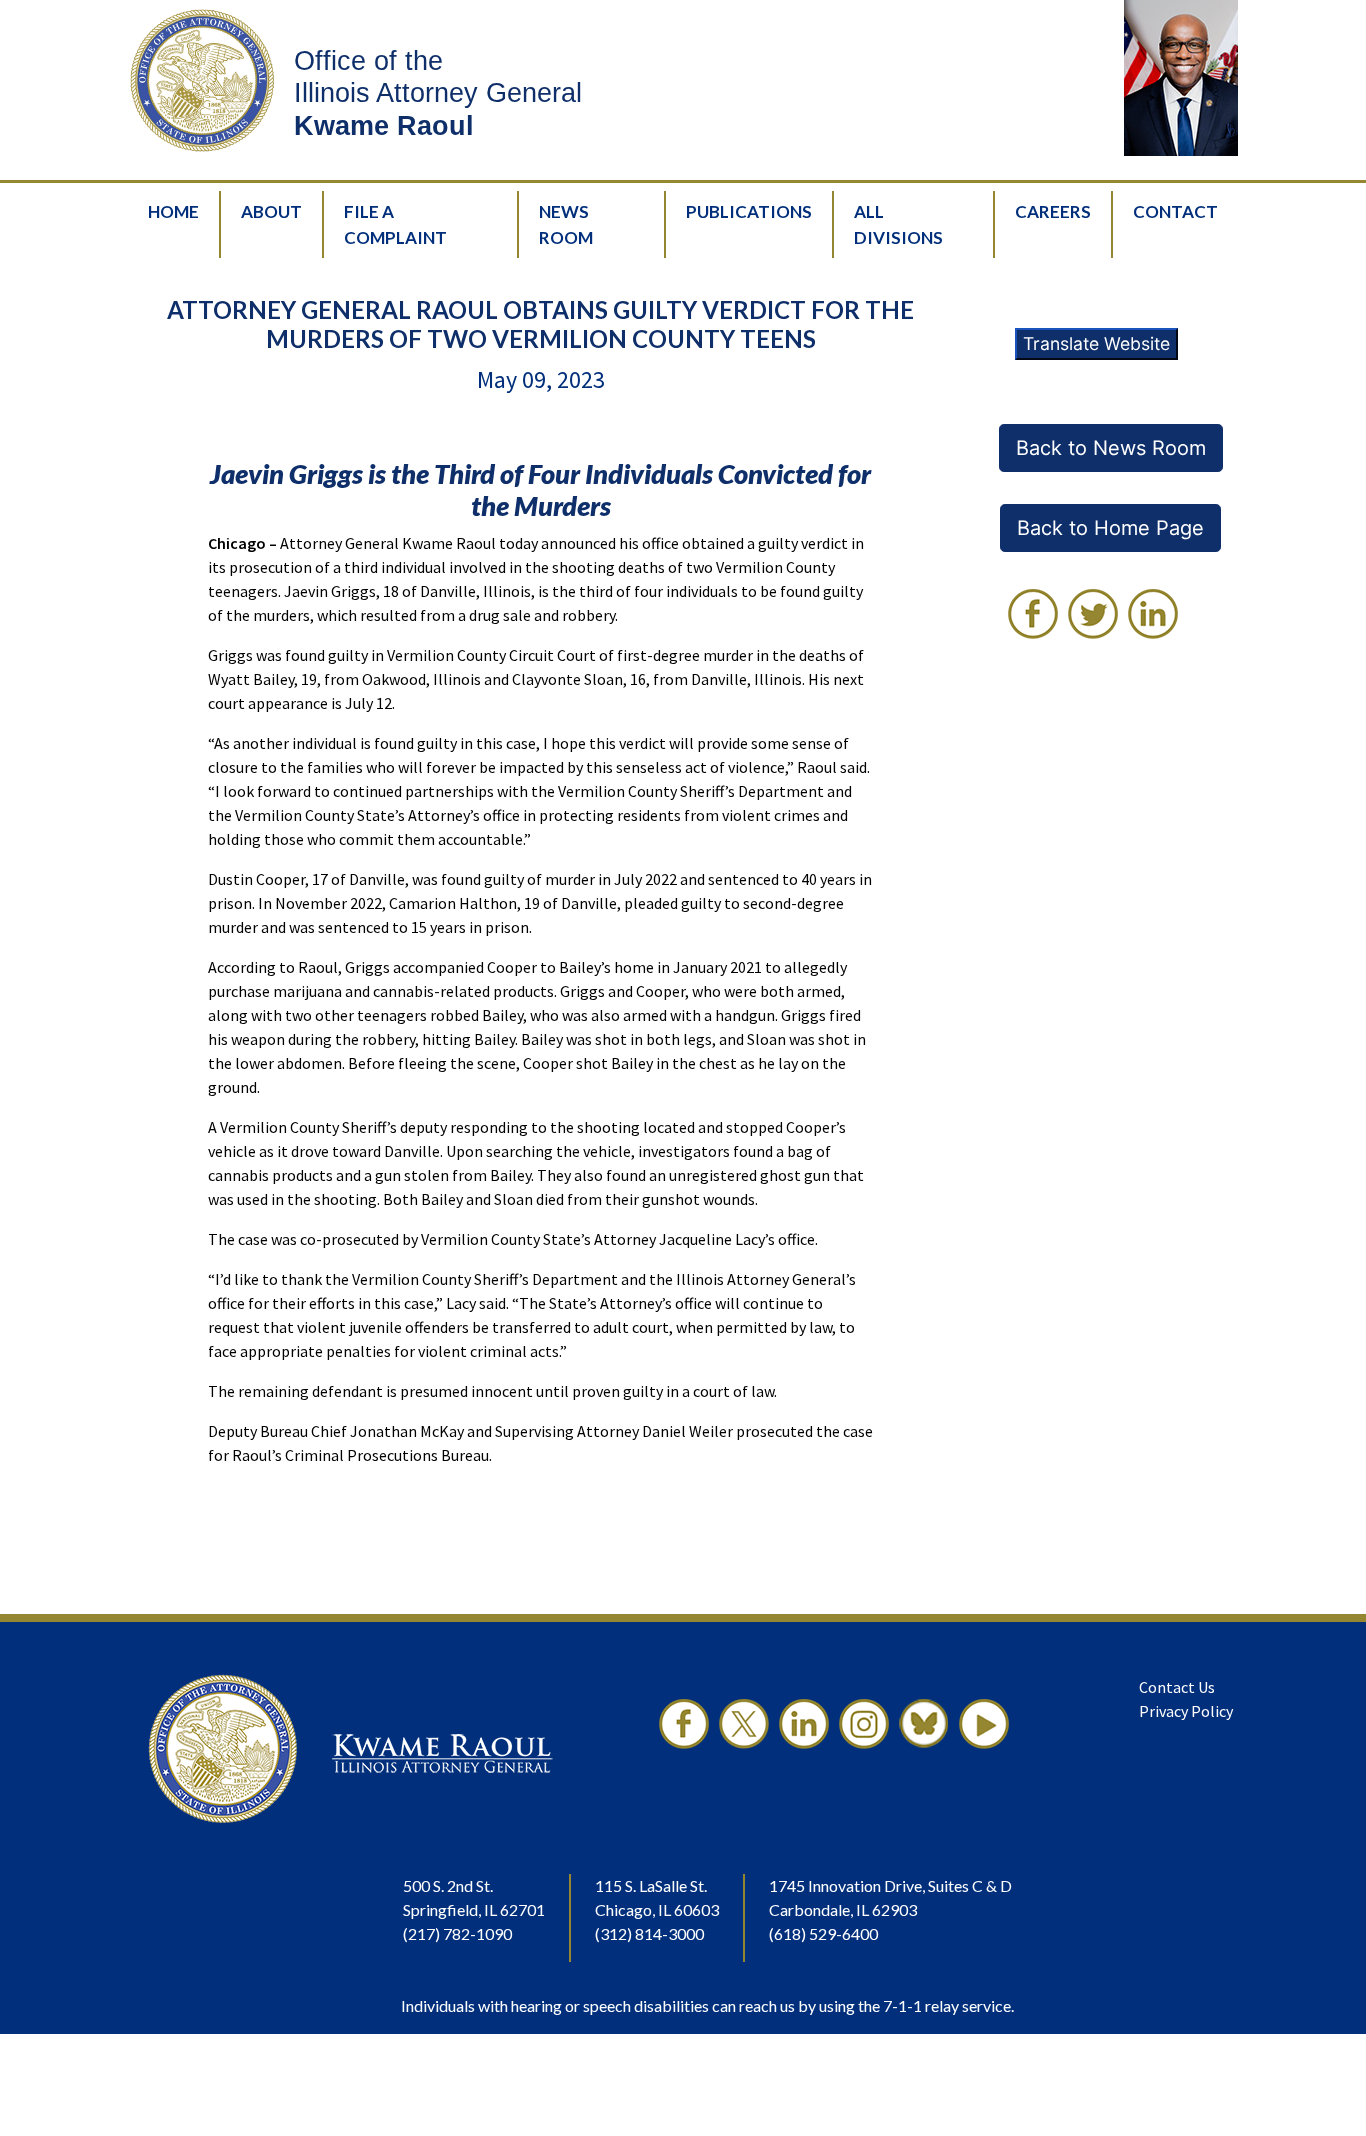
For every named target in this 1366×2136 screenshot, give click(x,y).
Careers (1053, 211)
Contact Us (1177, 1687)
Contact (1175, 211)
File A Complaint (395, 224)
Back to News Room (1111, 448)
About (271, 211)
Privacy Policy (1186, 1711)
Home (173, 211)
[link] (1033, 614)
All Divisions (898, 224)
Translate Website (1096, 343)
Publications (749, 211)
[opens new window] (684, 1749)
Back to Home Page (1110, 528)
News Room (566, 224)
